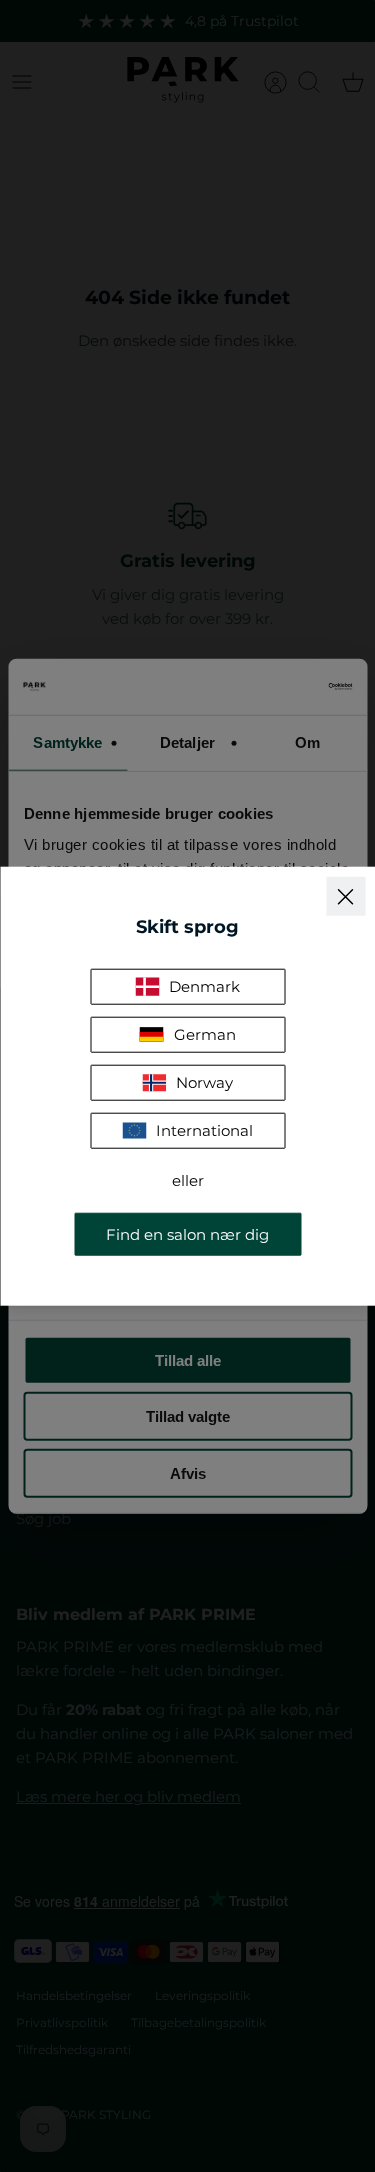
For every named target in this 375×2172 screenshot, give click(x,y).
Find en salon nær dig (187, 1233)
